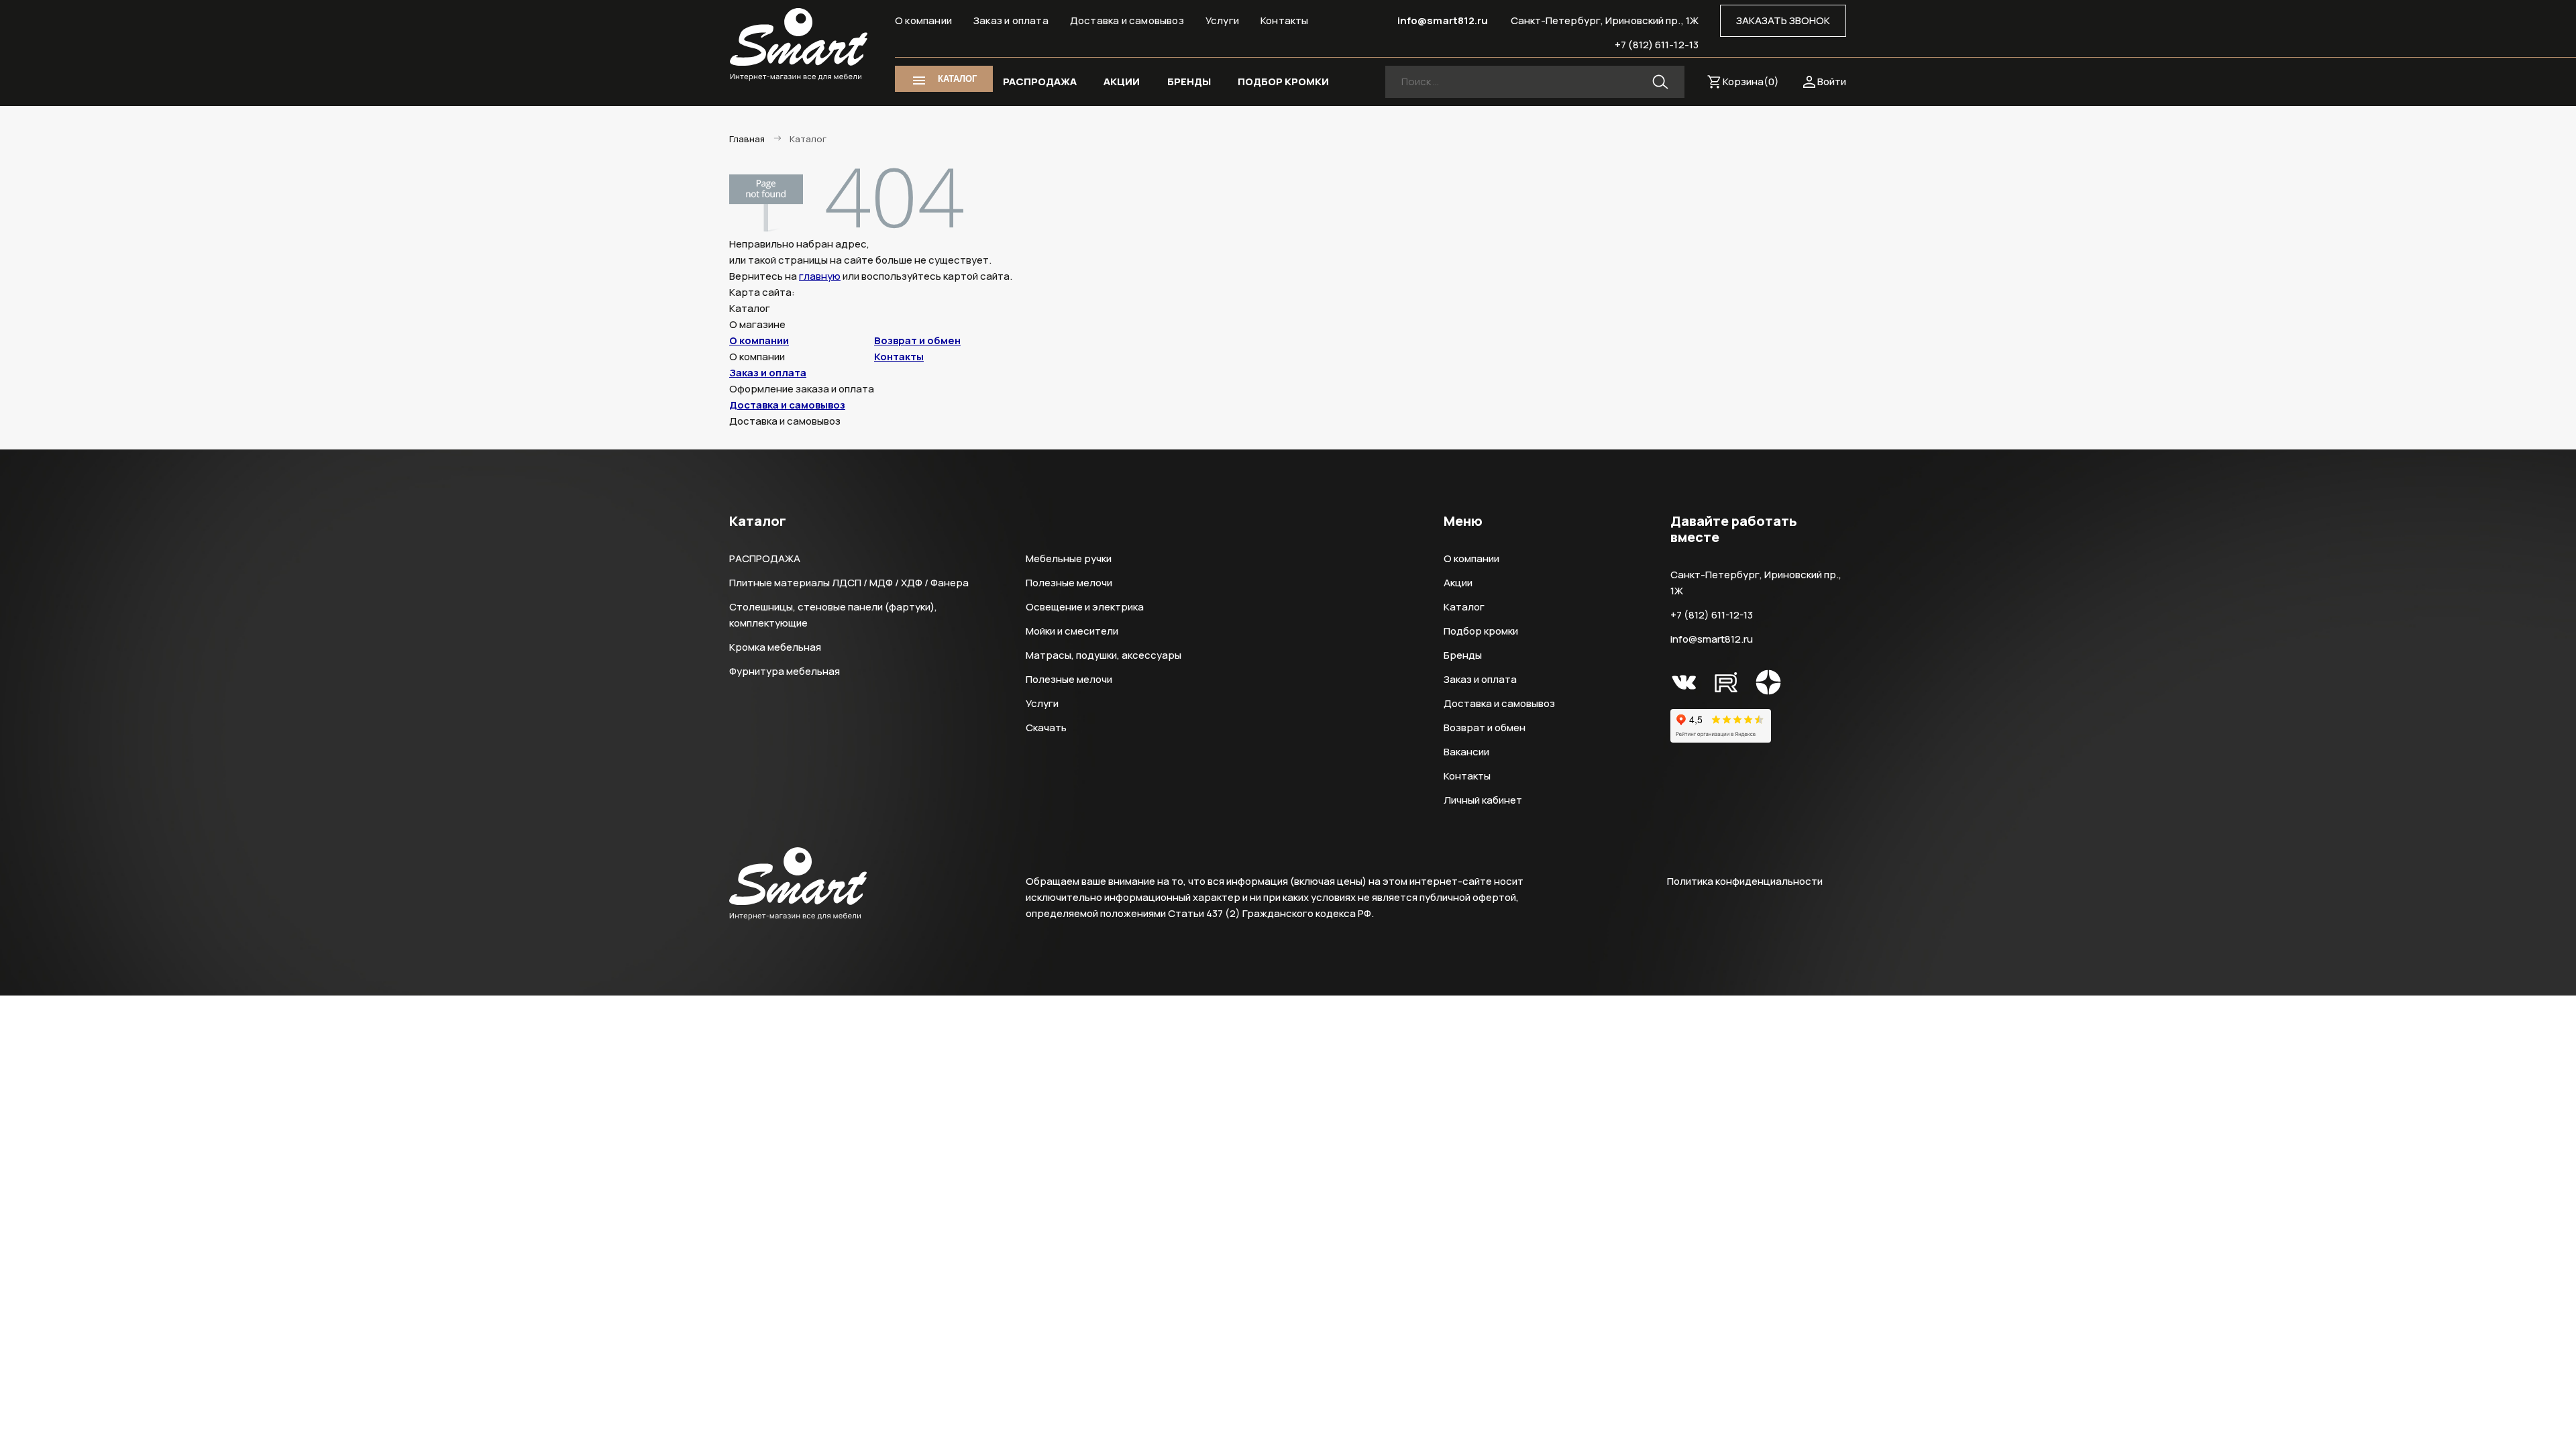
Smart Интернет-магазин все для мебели (799, 45)
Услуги (1222, 20)
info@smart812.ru (1443, 20)
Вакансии (1466, 752)
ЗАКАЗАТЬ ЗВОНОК (1783, 20)
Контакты (1285, 20)
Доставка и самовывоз (1127, 20)
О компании (923, 20)
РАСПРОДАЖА (1040, 82)
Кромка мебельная (775, 647)
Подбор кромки (1481, 631)
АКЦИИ (1122, 82)
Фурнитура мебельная (785, 671)
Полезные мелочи (1069, 583)
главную (820, 276)
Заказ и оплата (1011, 20)
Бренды (1463, 655)
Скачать (1046, 728)
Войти (1832, 82)
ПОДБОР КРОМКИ (1283, 82)
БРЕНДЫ (1189, 82)
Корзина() (1751, 82)
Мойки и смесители (1072, 631)
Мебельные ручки (1069, 558)
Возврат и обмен (917, 340)
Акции (1458, 583)
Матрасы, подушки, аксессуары (1104, 655)
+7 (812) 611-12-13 (1657, 45)
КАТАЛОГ (957, 79)
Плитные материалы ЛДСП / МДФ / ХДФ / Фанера (849, 583)
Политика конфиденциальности (1745, 881)
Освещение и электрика (1085, 607)
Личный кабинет (1483, 800)
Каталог (1464, 607)
